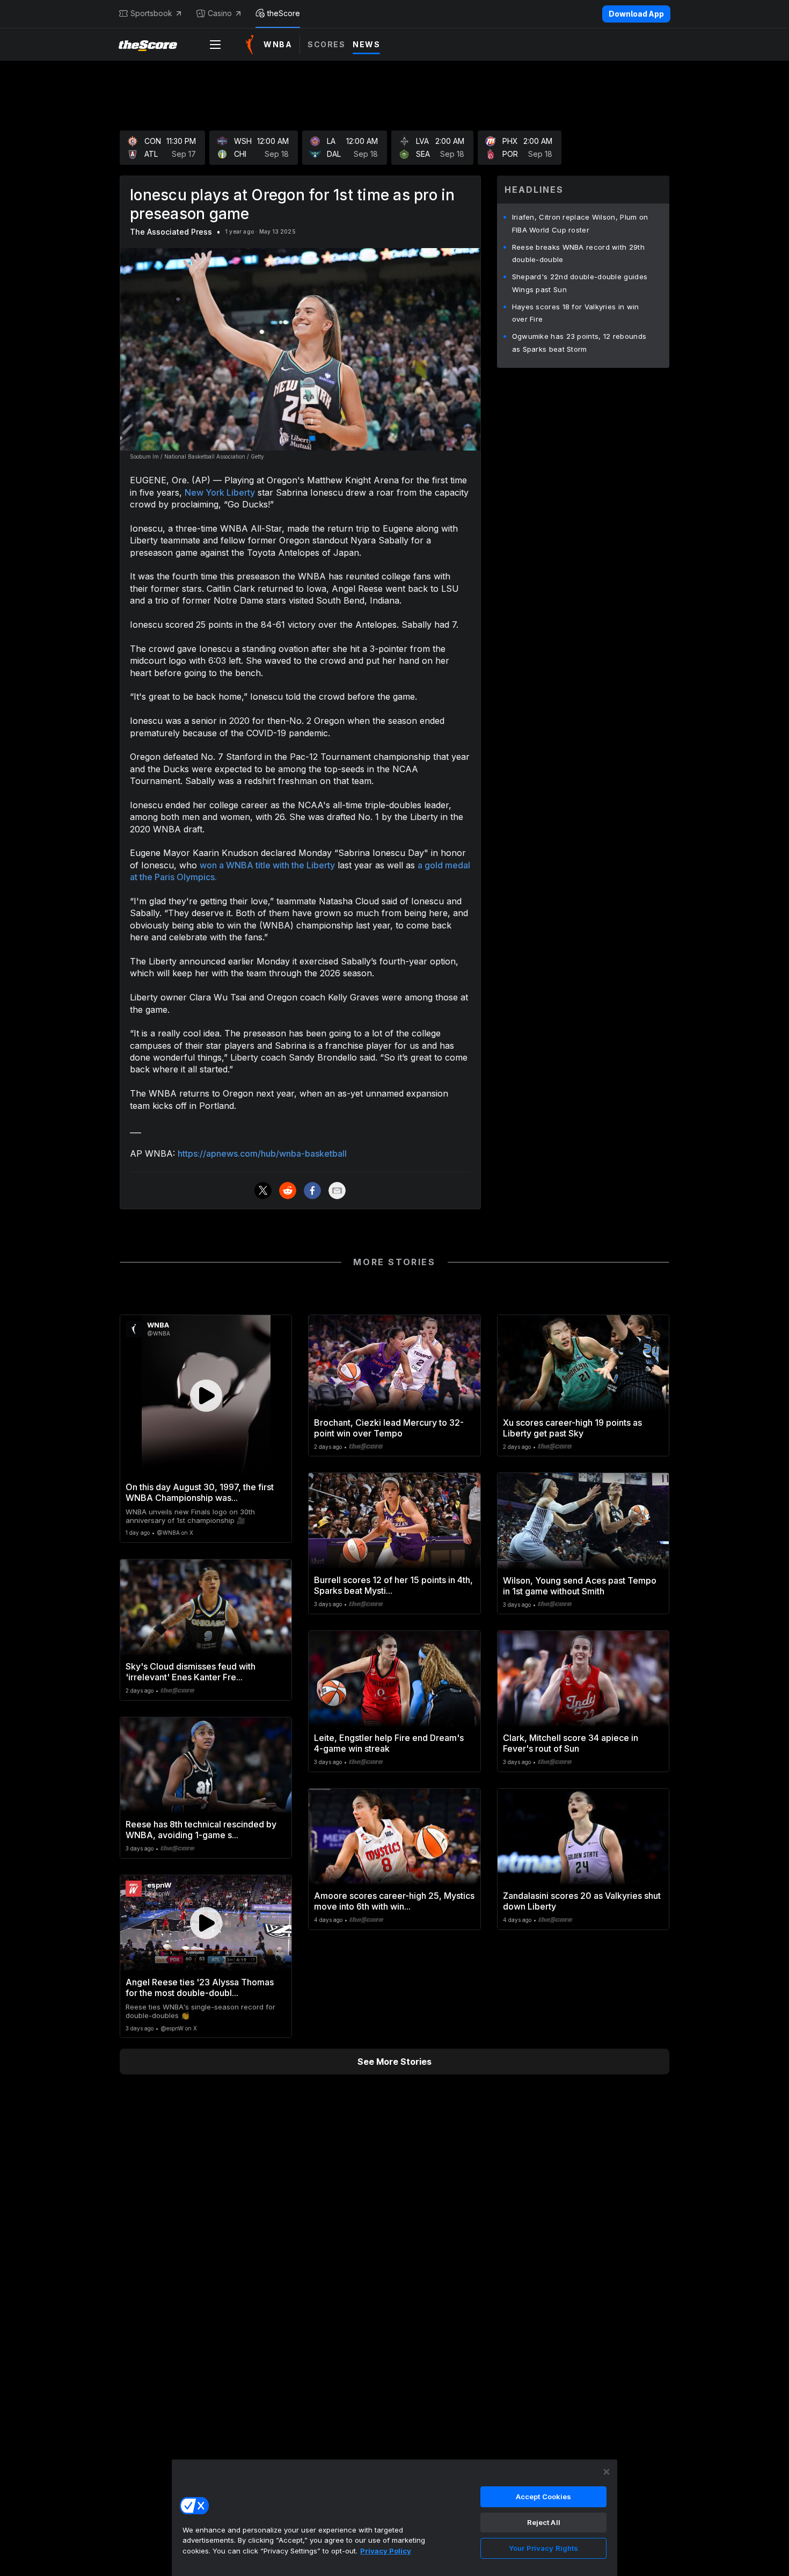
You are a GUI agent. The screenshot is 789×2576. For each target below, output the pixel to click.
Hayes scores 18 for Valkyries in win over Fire (576, 313)
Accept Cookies (544, 2497)
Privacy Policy (386, 2551)
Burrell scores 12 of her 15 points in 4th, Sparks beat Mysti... (393, 1585)
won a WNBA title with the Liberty (267, 865)
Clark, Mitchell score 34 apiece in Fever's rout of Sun (571, 1743)
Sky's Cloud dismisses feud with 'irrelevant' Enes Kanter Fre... (191, 1672)
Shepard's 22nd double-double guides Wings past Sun (580, 283)
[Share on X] (263, 1191)
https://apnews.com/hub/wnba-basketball (262, 1153)
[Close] (607, 2472)
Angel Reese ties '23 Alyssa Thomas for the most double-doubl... (200, 1987)
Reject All (544, 2522)
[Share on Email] (337, 1191)
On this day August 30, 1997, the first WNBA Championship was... (200, 1492)
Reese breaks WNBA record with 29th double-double (578, 253)
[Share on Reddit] (288, 1191)
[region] (394, 2517)
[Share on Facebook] (312, 1191)
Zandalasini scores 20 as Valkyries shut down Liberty (582, 1901)
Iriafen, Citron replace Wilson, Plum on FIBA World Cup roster (580, 223)
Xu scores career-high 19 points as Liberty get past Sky (572, 1428)
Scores (326, 44)
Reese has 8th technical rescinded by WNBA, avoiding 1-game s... (201, 1830)
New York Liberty (220, 492)
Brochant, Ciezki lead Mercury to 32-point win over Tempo (389, 1428)
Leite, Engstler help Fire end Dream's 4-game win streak (389, 1743)
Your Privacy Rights (543, 2548)
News (366, 44)
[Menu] (215, 45)
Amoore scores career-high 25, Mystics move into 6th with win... (394, 1901)
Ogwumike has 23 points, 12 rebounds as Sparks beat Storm (579, 343)
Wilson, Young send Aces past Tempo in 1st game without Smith (580, 1586)
